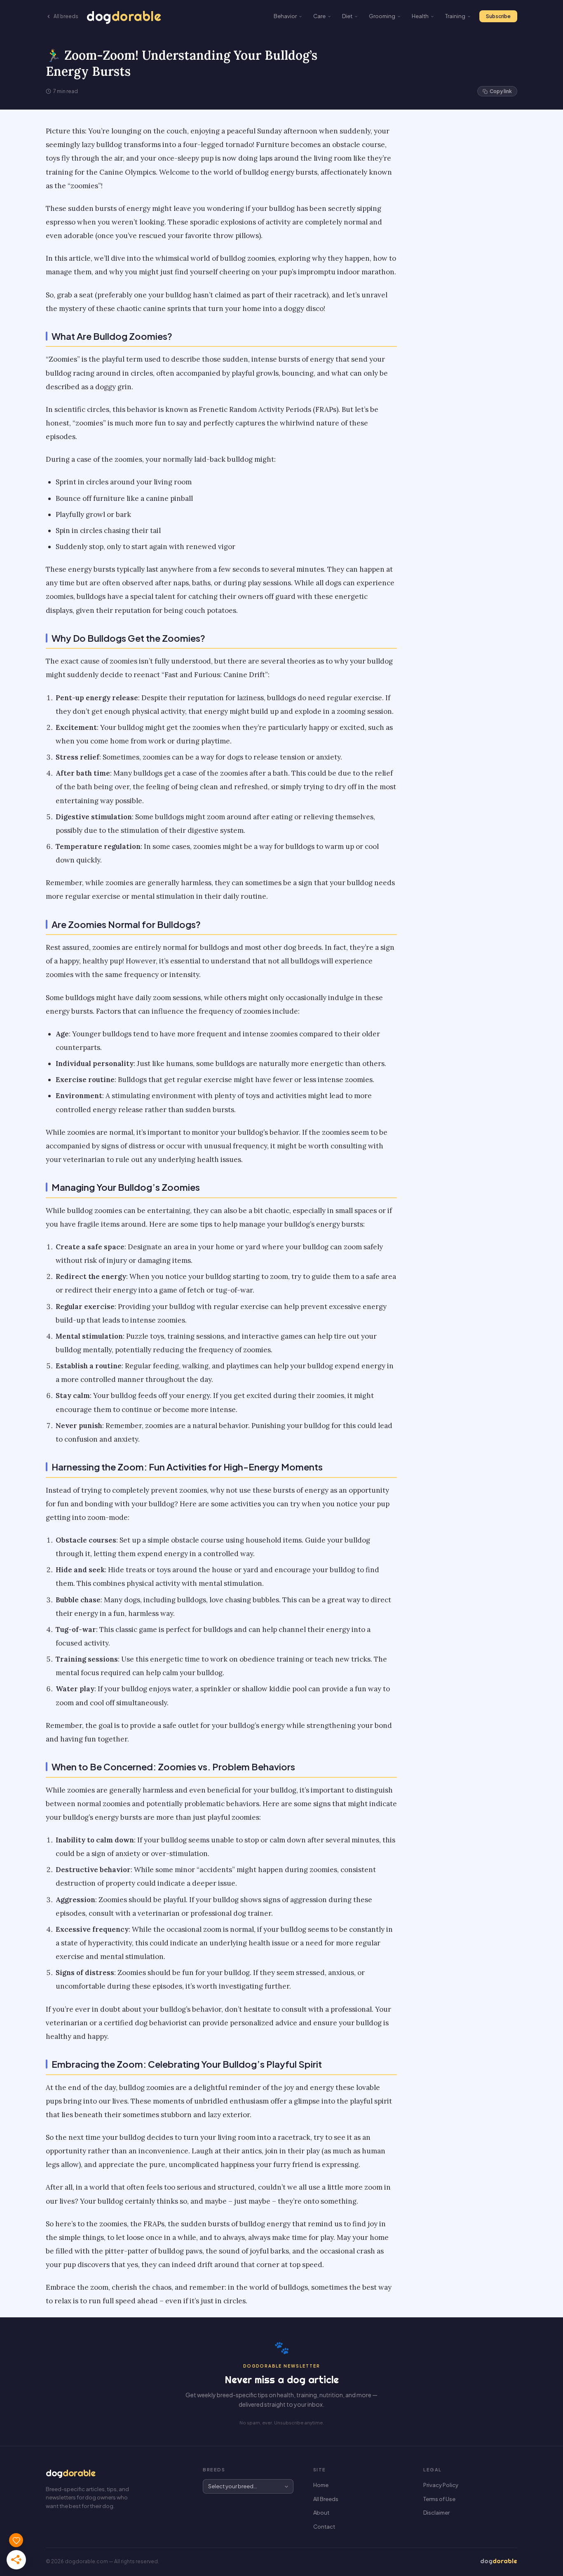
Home (321, 2485)
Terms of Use (439, 2499)
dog (124, 16)
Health (420, 16)
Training (455, 16)
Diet (347, 16)
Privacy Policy (441, 2485)
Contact (324, 2527)
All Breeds (326, 2499)
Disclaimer (436, 2513)
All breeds (66, 16)
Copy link (501, 91)
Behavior (285, 16)
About (321, 2513)
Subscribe (498, 16)
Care (319, 16)
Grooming (382, 16)
